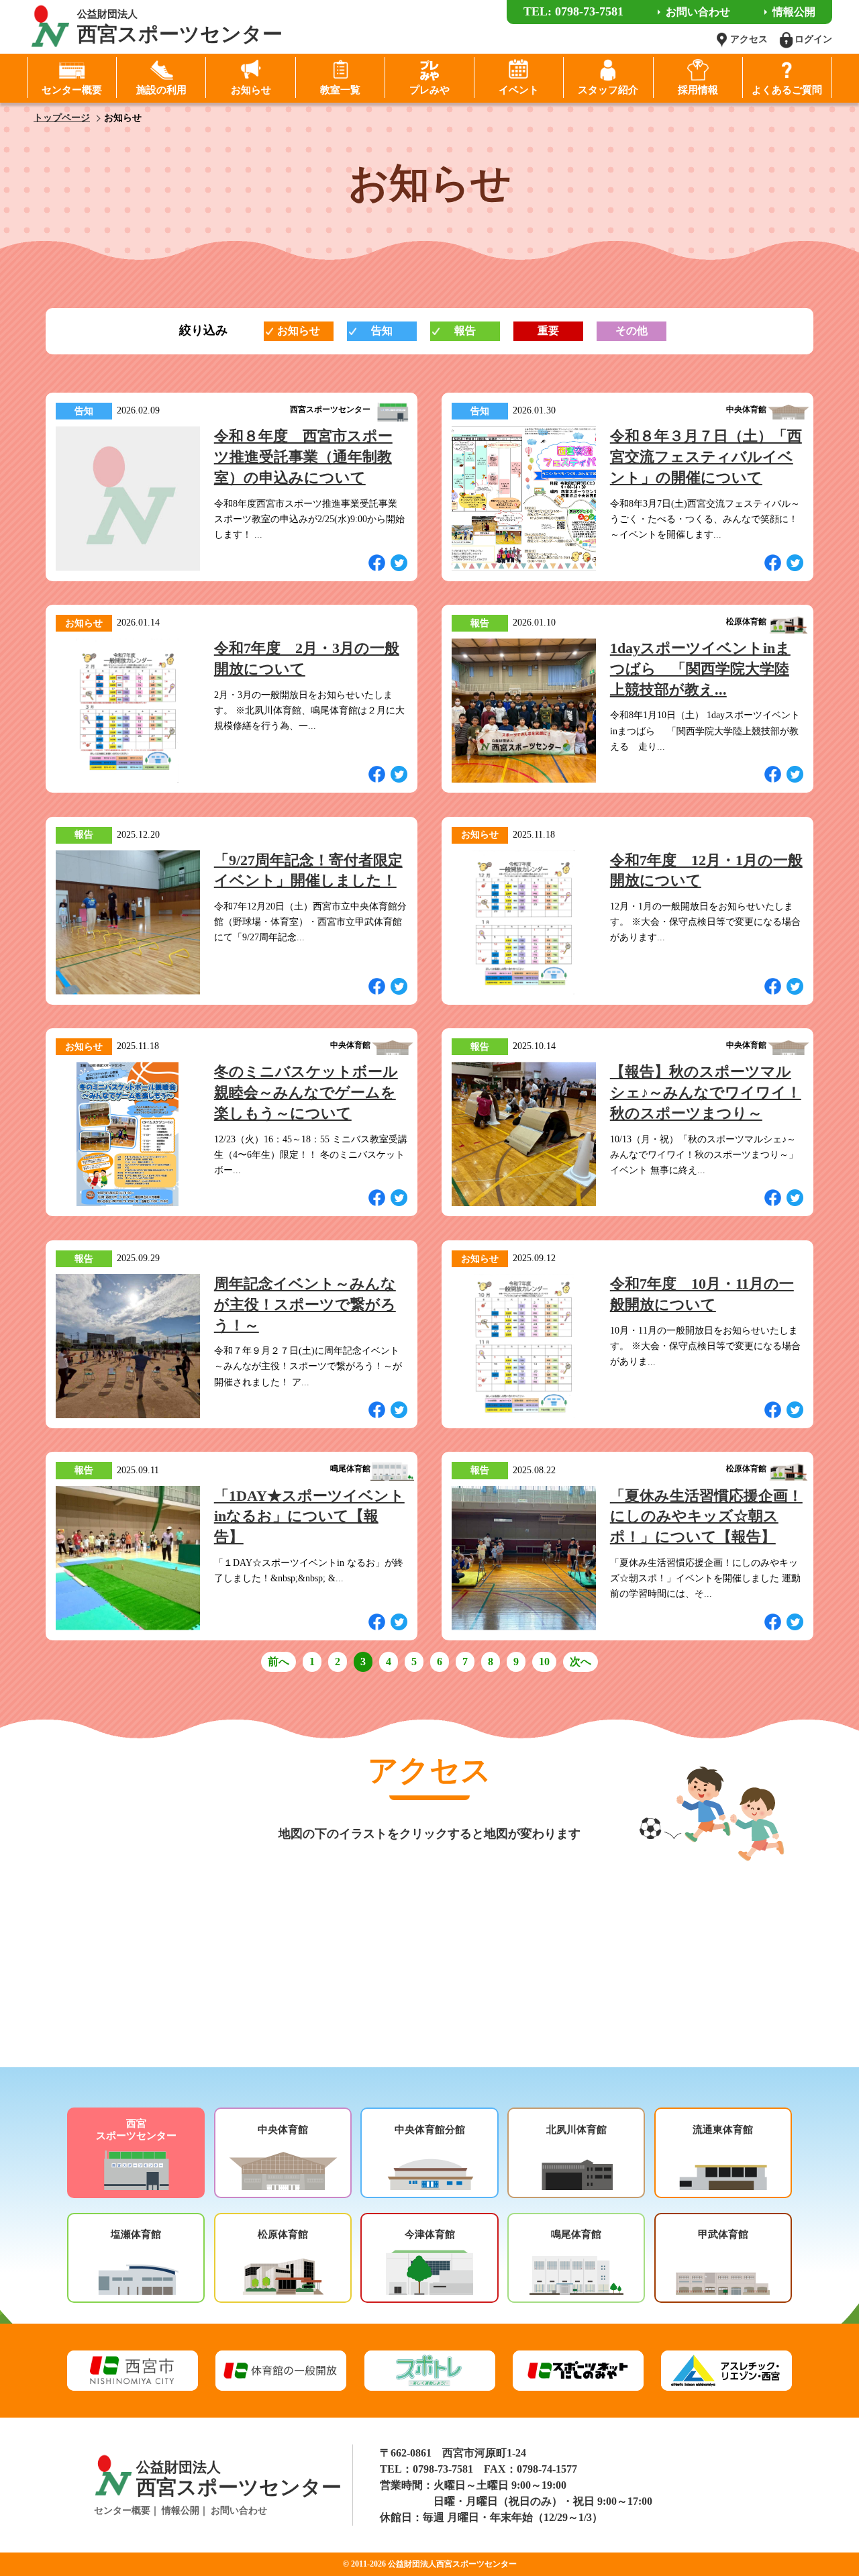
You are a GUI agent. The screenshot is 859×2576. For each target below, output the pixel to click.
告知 (382, 331)
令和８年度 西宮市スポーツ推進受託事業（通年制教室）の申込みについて (303, 457)
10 (544, 1662)
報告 (465, 331)
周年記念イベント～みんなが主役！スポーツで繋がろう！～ (305, 1304)
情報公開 (181, 2511)
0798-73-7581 (443, 2469)
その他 (631, 331)
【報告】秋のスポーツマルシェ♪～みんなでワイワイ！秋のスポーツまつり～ (706, 1092)
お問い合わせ (239, 2511)
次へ (580, 1662)
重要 (548, 331)
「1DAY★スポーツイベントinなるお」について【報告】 (309, 1517)
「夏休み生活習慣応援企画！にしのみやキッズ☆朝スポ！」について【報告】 (706, 1517)
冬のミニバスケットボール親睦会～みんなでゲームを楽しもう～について (306, 1092)
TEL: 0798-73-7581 (573, 11)
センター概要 (122, 2511)
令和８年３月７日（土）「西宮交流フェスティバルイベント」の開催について (706, 457)
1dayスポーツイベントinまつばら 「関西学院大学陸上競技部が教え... (700, 669)
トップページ (62, 118)
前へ (279, 1662)
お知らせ (299, 331)
